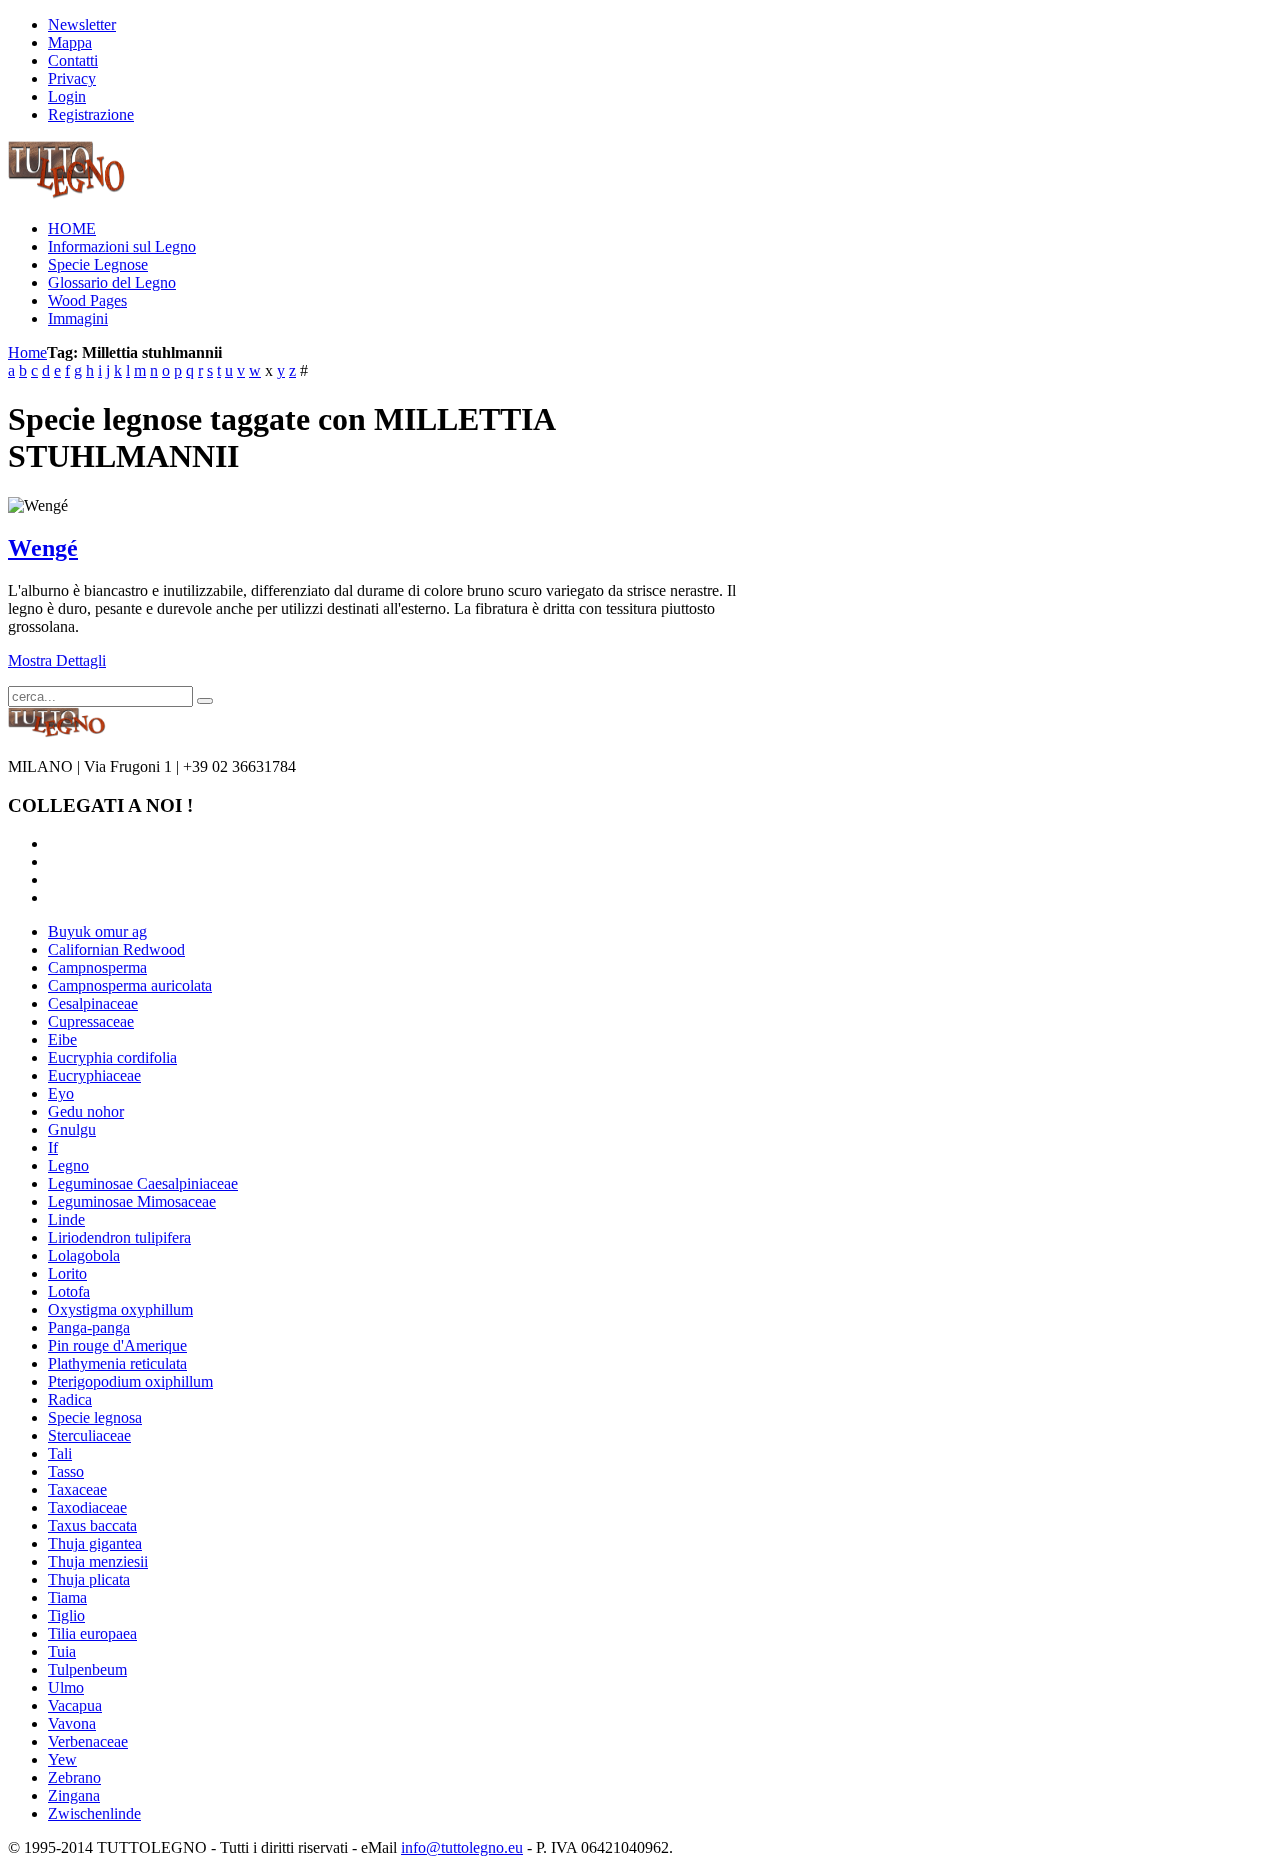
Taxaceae (77, 1489)
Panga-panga (89, 1327)
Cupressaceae (91, 1021)
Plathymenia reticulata (117, 1363)
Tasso (66, 1471)
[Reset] (205, 701)
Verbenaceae (88, 1741)
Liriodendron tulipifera (119, 1237)
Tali (60, 1453)
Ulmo (66, 1687)
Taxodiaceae (87, 1507)
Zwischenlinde (94, 1813)
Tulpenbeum (87, 1669)
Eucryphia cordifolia (112, 1057)
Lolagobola (84, 1255)
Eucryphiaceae (94, 1075)
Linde (66, 1219)
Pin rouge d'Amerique (117, 1345)
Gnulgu (72, 1129)
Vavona (72, 1723)
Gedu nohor (86, 1111)
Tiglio (66, 1615)
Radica (70, 1399)
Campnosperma (97, 967)
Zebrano (74, 1777)
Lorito (67, 1273)
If (53, 1147)
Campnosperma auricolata (130, 985)
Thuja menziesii (98, 1561)
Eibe (62, 1039)
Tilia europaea (92, 1633)
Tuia (62, 1651)
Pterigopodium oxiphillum (130, 1381)
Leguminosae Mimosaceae (132, 1201)
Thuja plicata (89, 1579)
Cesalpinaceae (93, 1003)
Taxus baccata (92, 1525)
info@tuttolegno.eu (462, 1847)
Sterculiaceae (89, 1435)
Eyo (61, 1093)
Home (27, 352)
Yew (62, 1759)
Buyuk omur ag (97, 931)
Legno (68, 1165)
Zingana (74, 1795)
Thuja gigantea (95, 1543)
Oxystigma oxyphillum (120, 1309)
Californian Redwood (116, 949)
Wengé (43, 548)
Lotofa (69, 1291)
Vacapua (75, 1705)
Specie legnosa (95, 1417)
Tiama (67, 1597)
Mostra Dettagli (57, 660)
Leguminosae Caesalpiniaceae (143, 1183)
